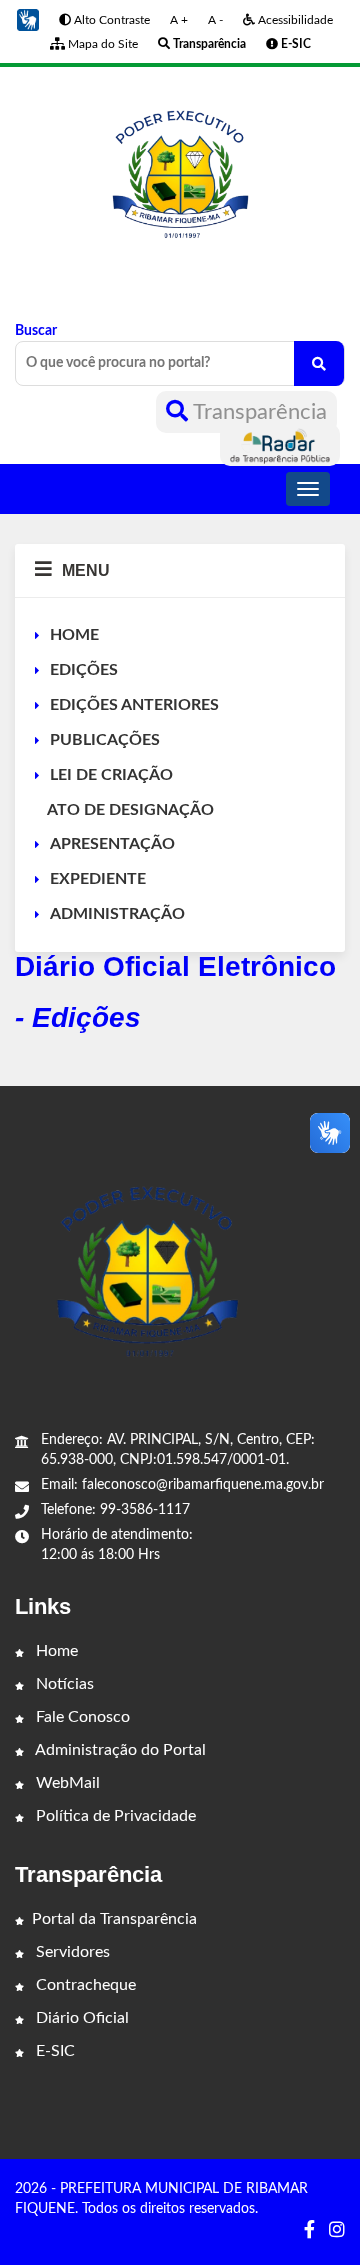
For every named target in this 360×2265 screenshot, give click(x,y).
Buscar (36, 331)
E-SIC (53, 2051)
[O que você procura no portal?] (319, 363)
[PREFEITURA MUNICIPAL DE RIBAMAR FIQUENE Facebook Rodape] (309, 2231)
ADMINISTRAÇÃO (117, 914)
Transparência (257, 412)
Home (55, 1651)
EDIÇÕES (84, 670)
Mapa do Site (101, 44)
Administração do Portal (119, 1750)
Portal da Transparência (114, 1919)
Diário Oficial (80, 2018)
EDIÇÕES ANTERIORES (134, 705)
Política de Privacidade (114, 1816)
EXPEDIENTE (98, 879)
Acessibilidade (294, 20)
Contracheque (84, 1985)
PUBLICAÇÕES (105, 740)
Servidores (71, 1952)
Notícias (63, 1684)
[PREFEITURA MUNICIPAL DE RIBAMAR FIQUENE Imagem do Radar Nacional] (280, 445)
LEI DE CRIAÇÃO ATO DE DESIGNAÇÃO (124, 792)
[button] (28, 20)
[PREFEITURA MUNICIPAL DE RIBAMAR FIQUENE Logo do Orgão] (180, 179)
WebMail (66, 1783)
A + (179, 20)
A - (215, 20)
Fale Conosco (81, 1717)
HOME (74, 635)
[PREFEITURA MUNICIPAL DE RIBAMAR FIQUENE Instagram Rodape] (337, 2231)
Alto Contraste (110, 20)
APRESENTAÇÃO (112, 844)
